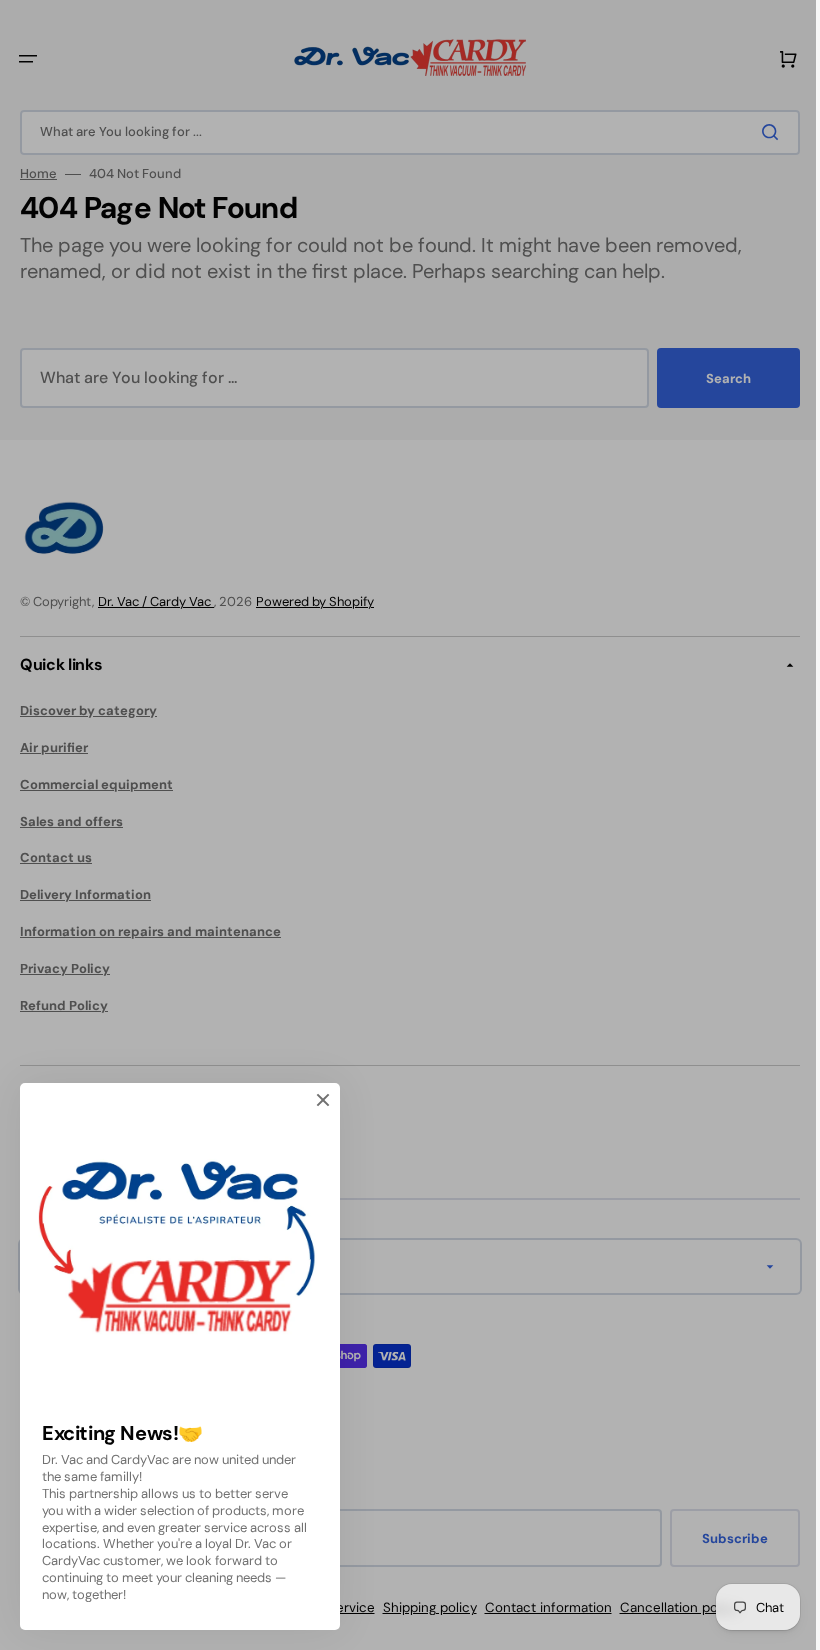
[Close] (323, 1100)
